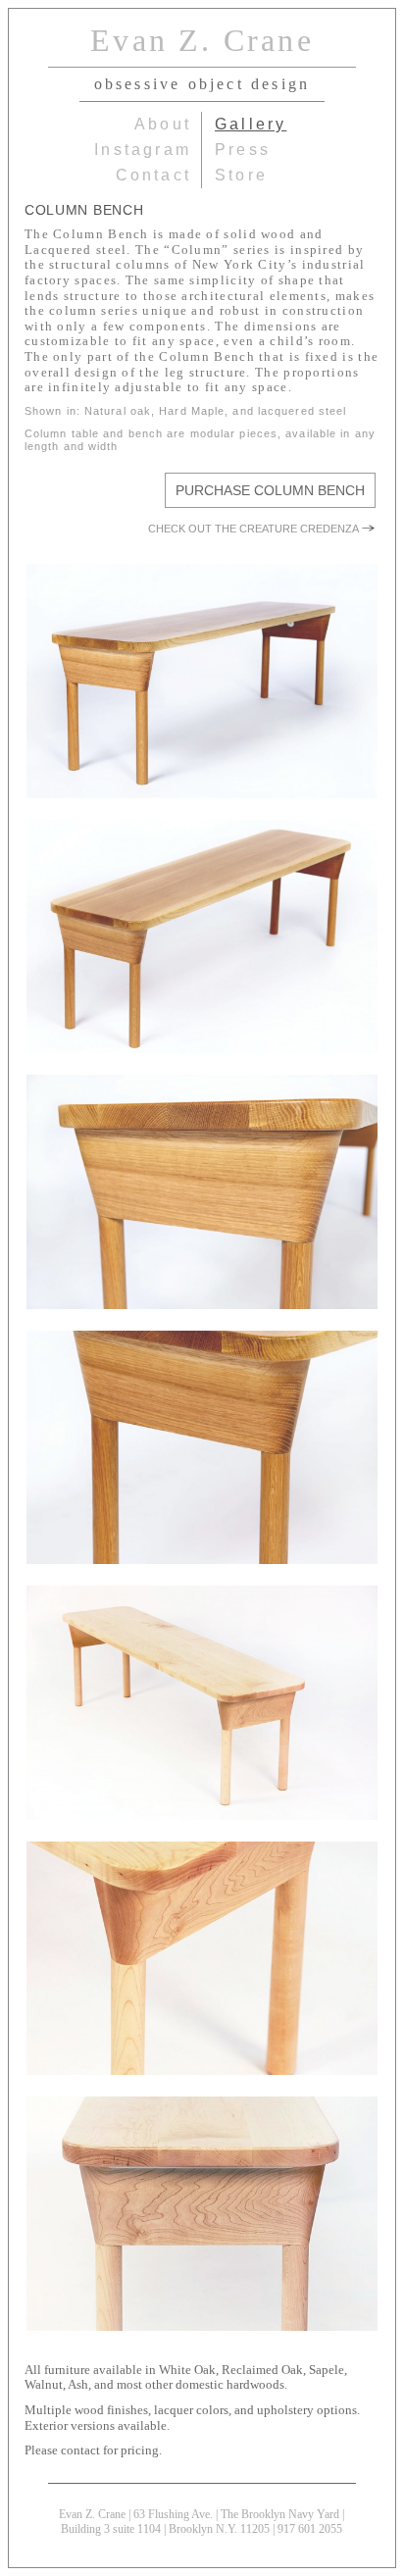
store (241, 175)
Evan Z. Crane (202, 40)
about (163, 124)
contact (153, 175)
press (243, 150)
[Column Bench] (202, 682)
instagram (143, 150)
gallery (251, 124)
